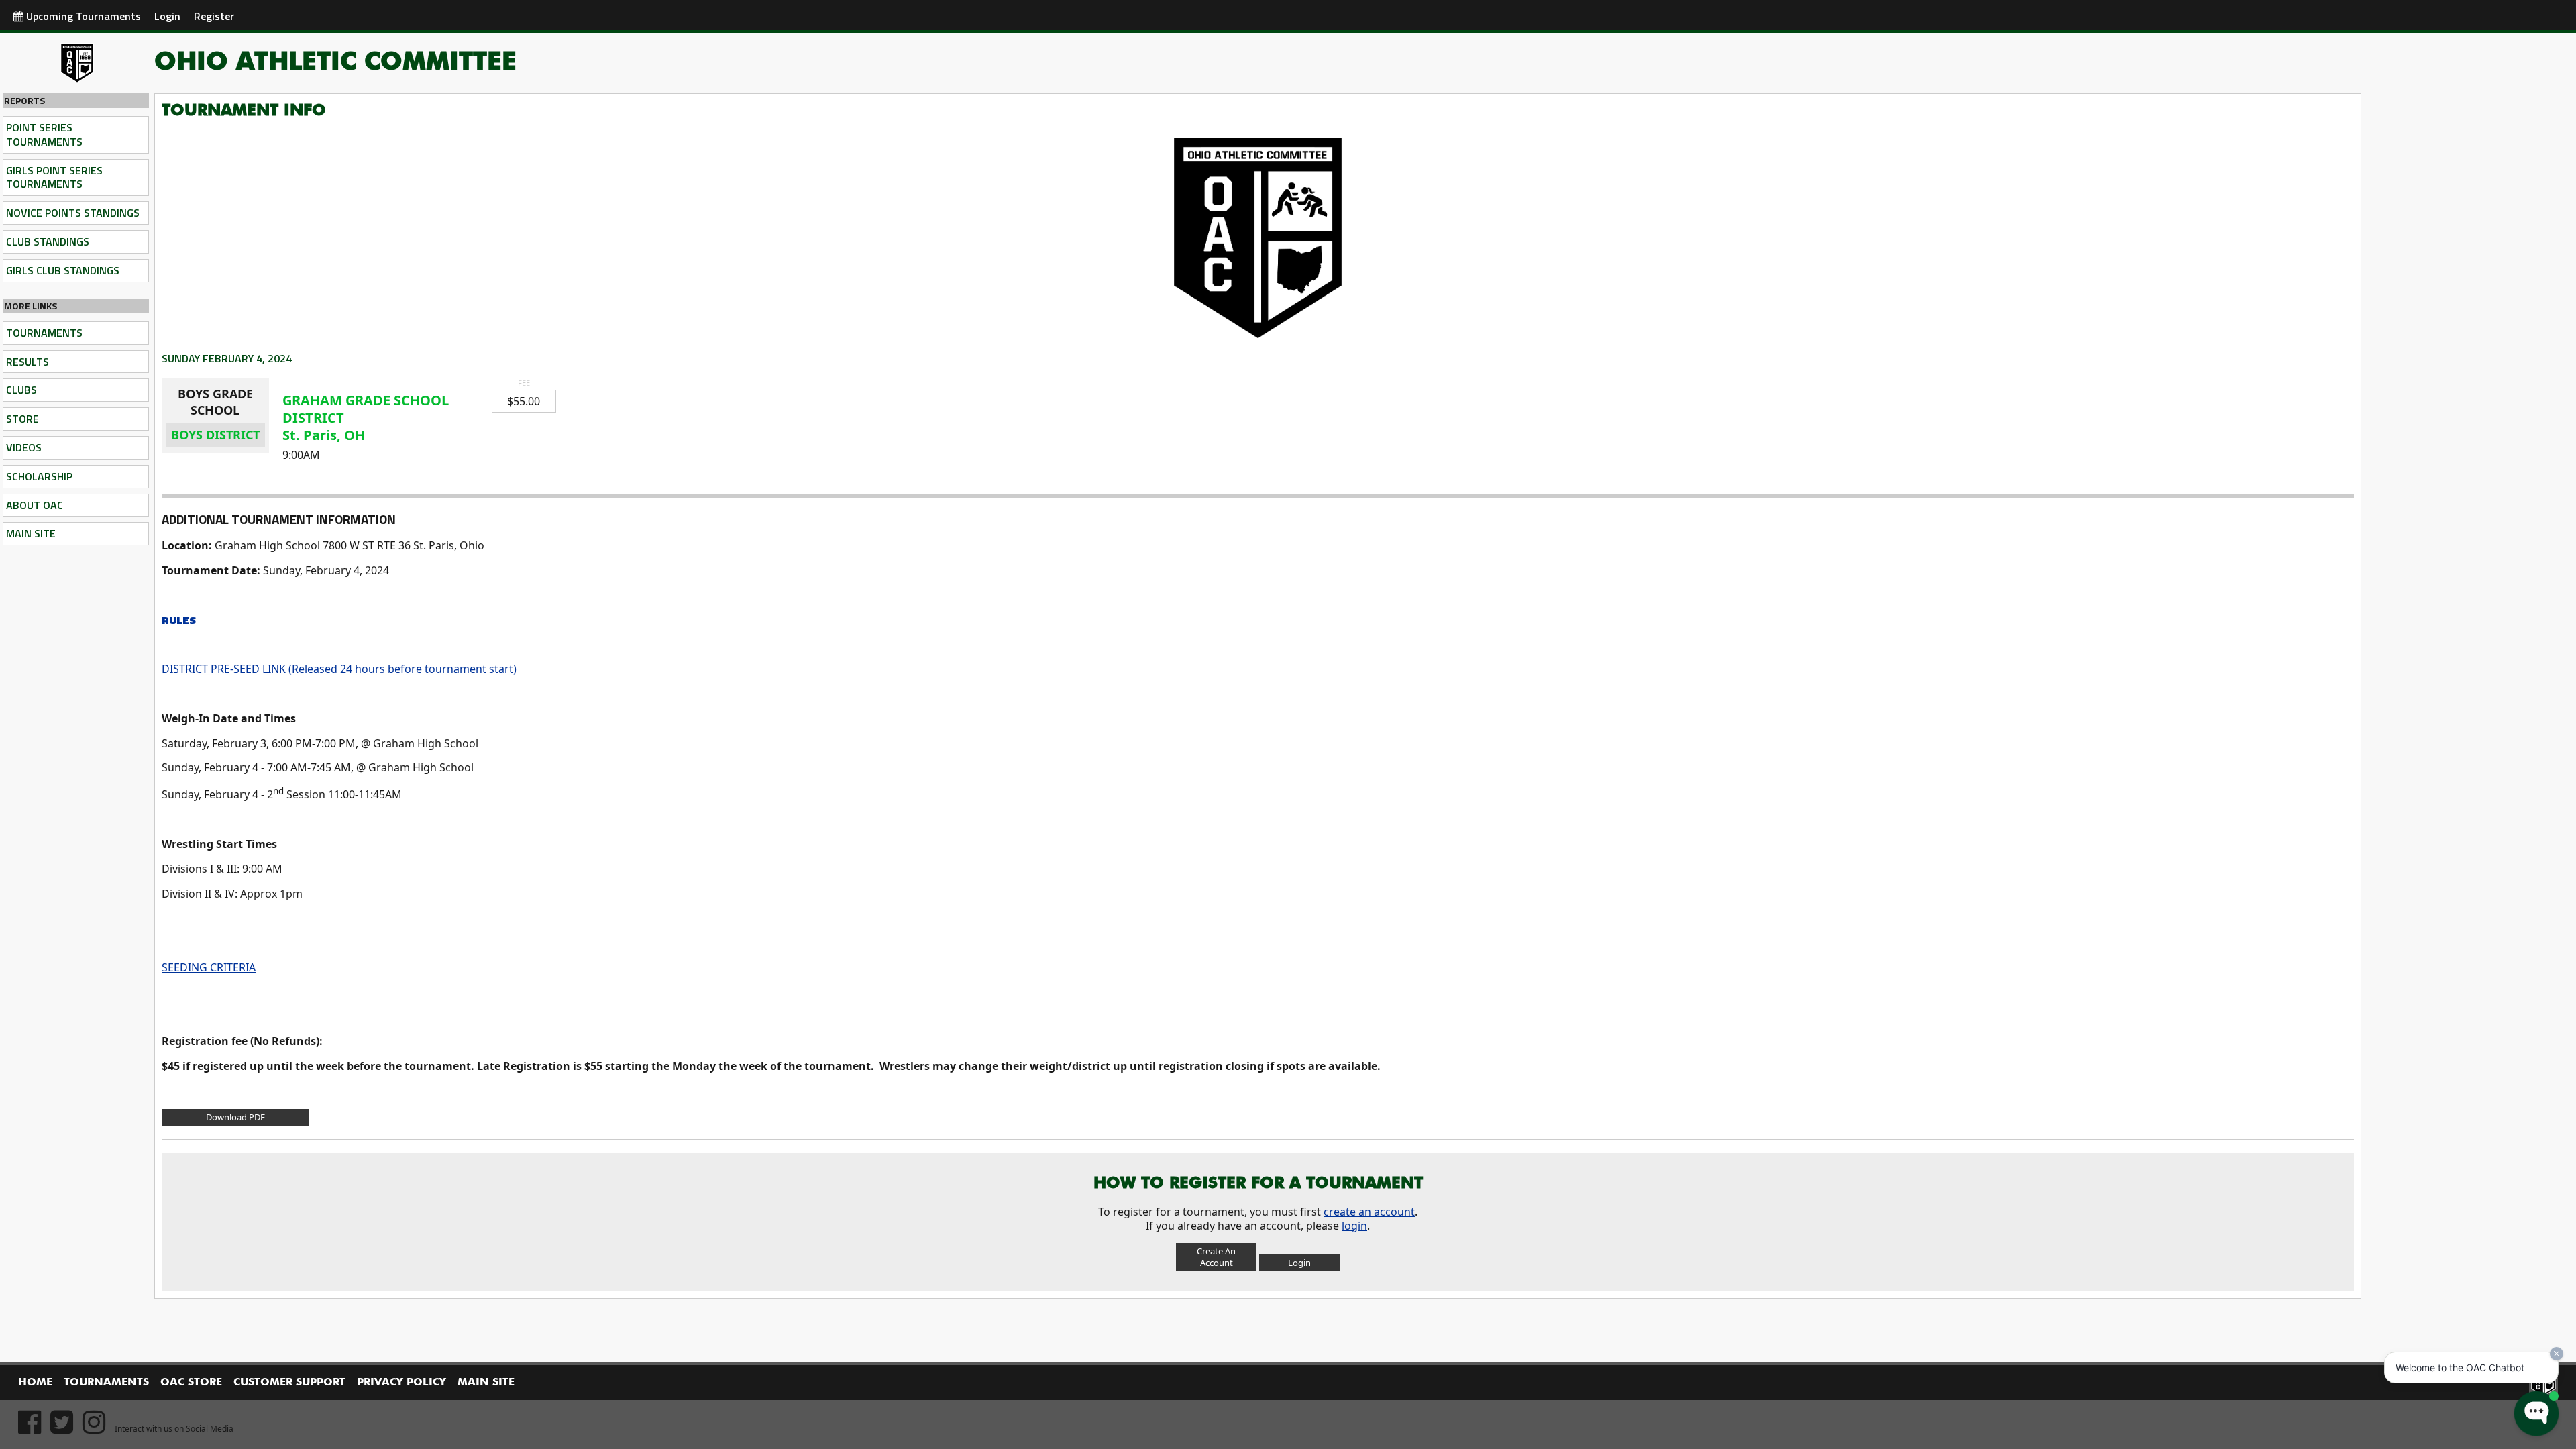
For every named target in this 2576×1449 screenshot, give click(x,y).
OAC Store (191, 1383)
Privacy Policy (401, 1383)
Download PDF (235, 1117)
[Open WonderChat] (2536, 1413)
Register (214, 16)
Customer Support (289, 1383)
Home (35, 1383)
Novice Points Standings (73, 213)
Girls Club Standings (63, 270)
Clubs (21, 390)
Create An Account (1216, 1257)
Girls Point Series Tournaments (54, 177)
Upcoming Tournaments (82, 16)
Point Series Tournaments (44, 135)
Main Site (31, 533)
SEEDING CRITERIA (209, 967)
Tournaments (44, 333)
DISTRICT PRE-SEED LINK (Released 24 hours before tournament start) (339, 669)
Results (28, 362)
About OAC (35, 505)
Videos (24, 447)
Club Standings (48, 241)
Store (22, 419)
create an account (1369, 1212)
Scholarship (39, 476)
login (1354, 1226)
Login (167, 16)
